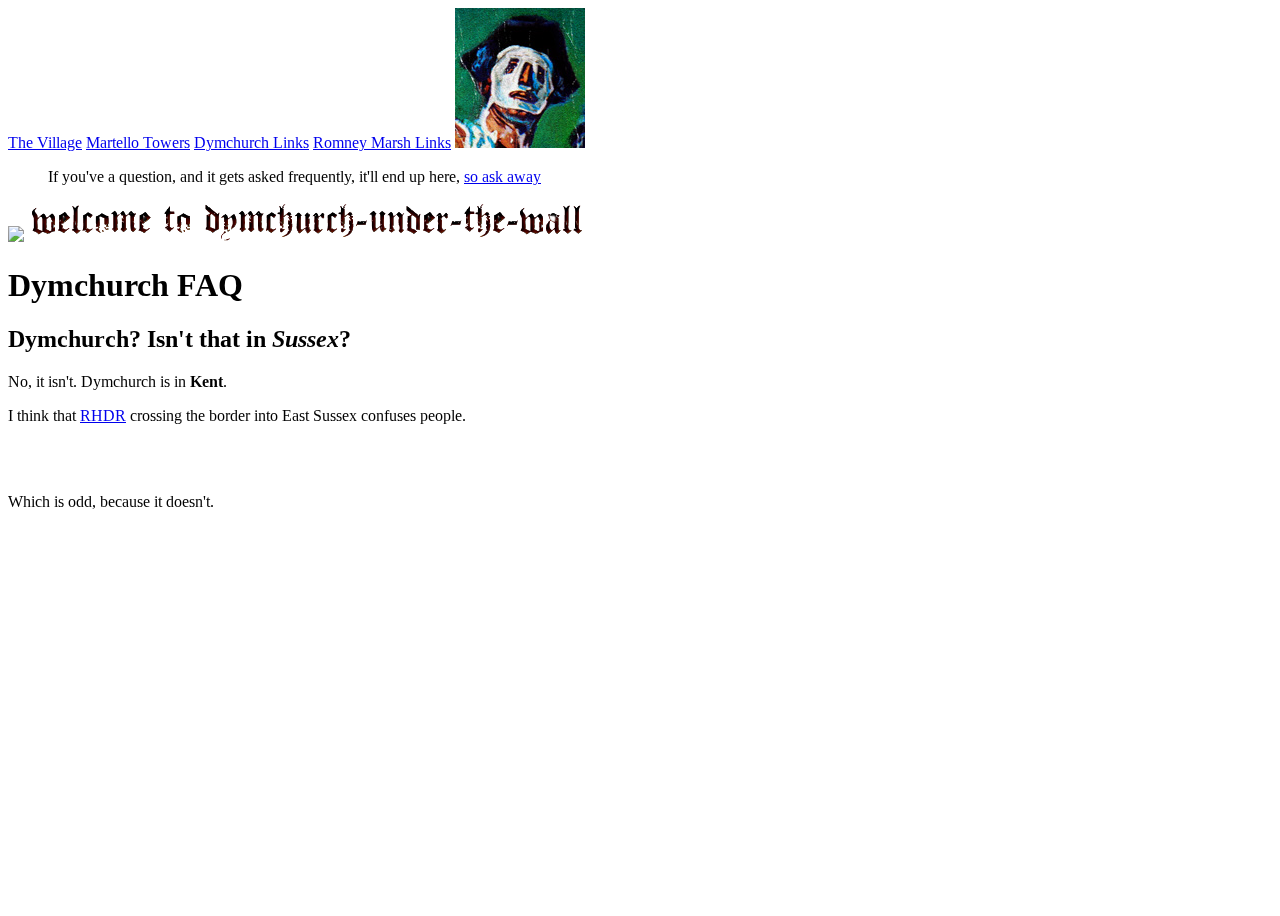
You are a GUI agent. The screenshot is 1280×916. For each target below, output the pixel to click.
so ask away (502, 176)
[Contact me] (520, 142)
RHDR (103, 415)
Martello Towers (138, 142)
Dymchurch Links (251, 142)
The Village (45, 142)
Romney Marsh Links (382, 142)
